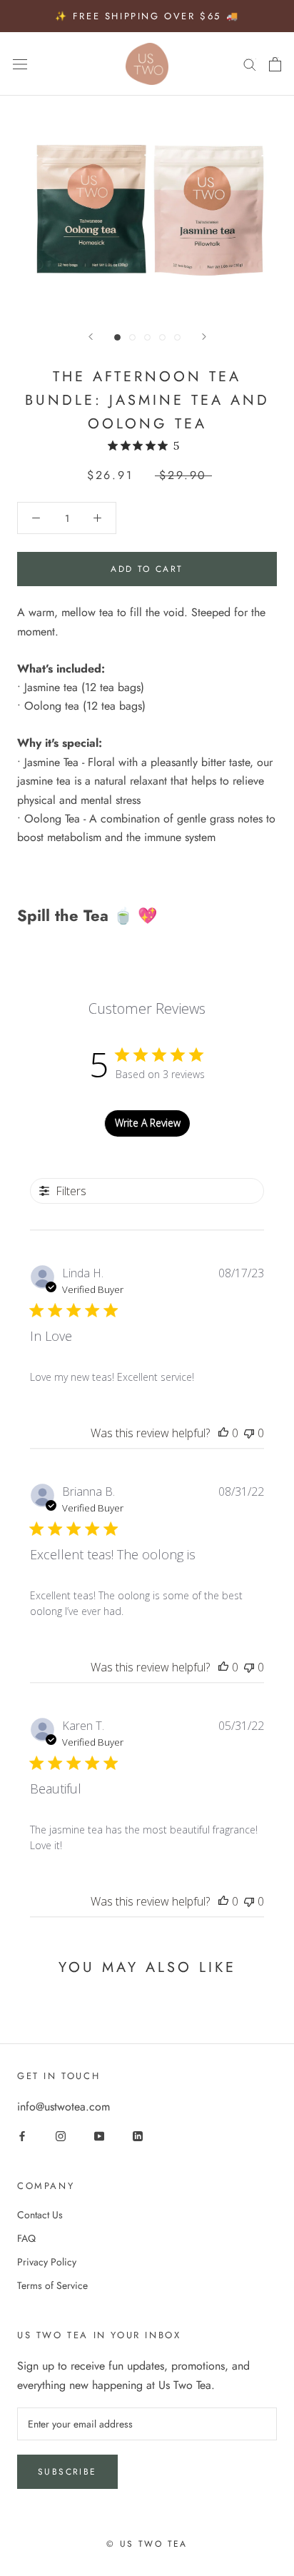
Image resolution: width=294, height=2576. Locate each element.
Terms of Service (52, 2285)
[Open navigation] (20, 64)
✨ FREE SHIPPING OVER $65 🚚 (147, 16)
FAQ (26, 2238)
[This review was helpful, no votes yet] (223, 1433)
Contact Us (40, 2215)
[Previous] (91, 337)
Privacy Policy (47, 2262)
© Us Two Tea (147, 2544)
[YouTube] (99, 2136)
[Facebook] (22, 2136)
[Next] (204, 337)
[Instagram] (61, 2136)
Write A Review (148, 1123)
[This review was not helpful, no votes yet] (249, 1433)
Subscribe (67, 2472)
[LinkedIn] (138, 2136)
